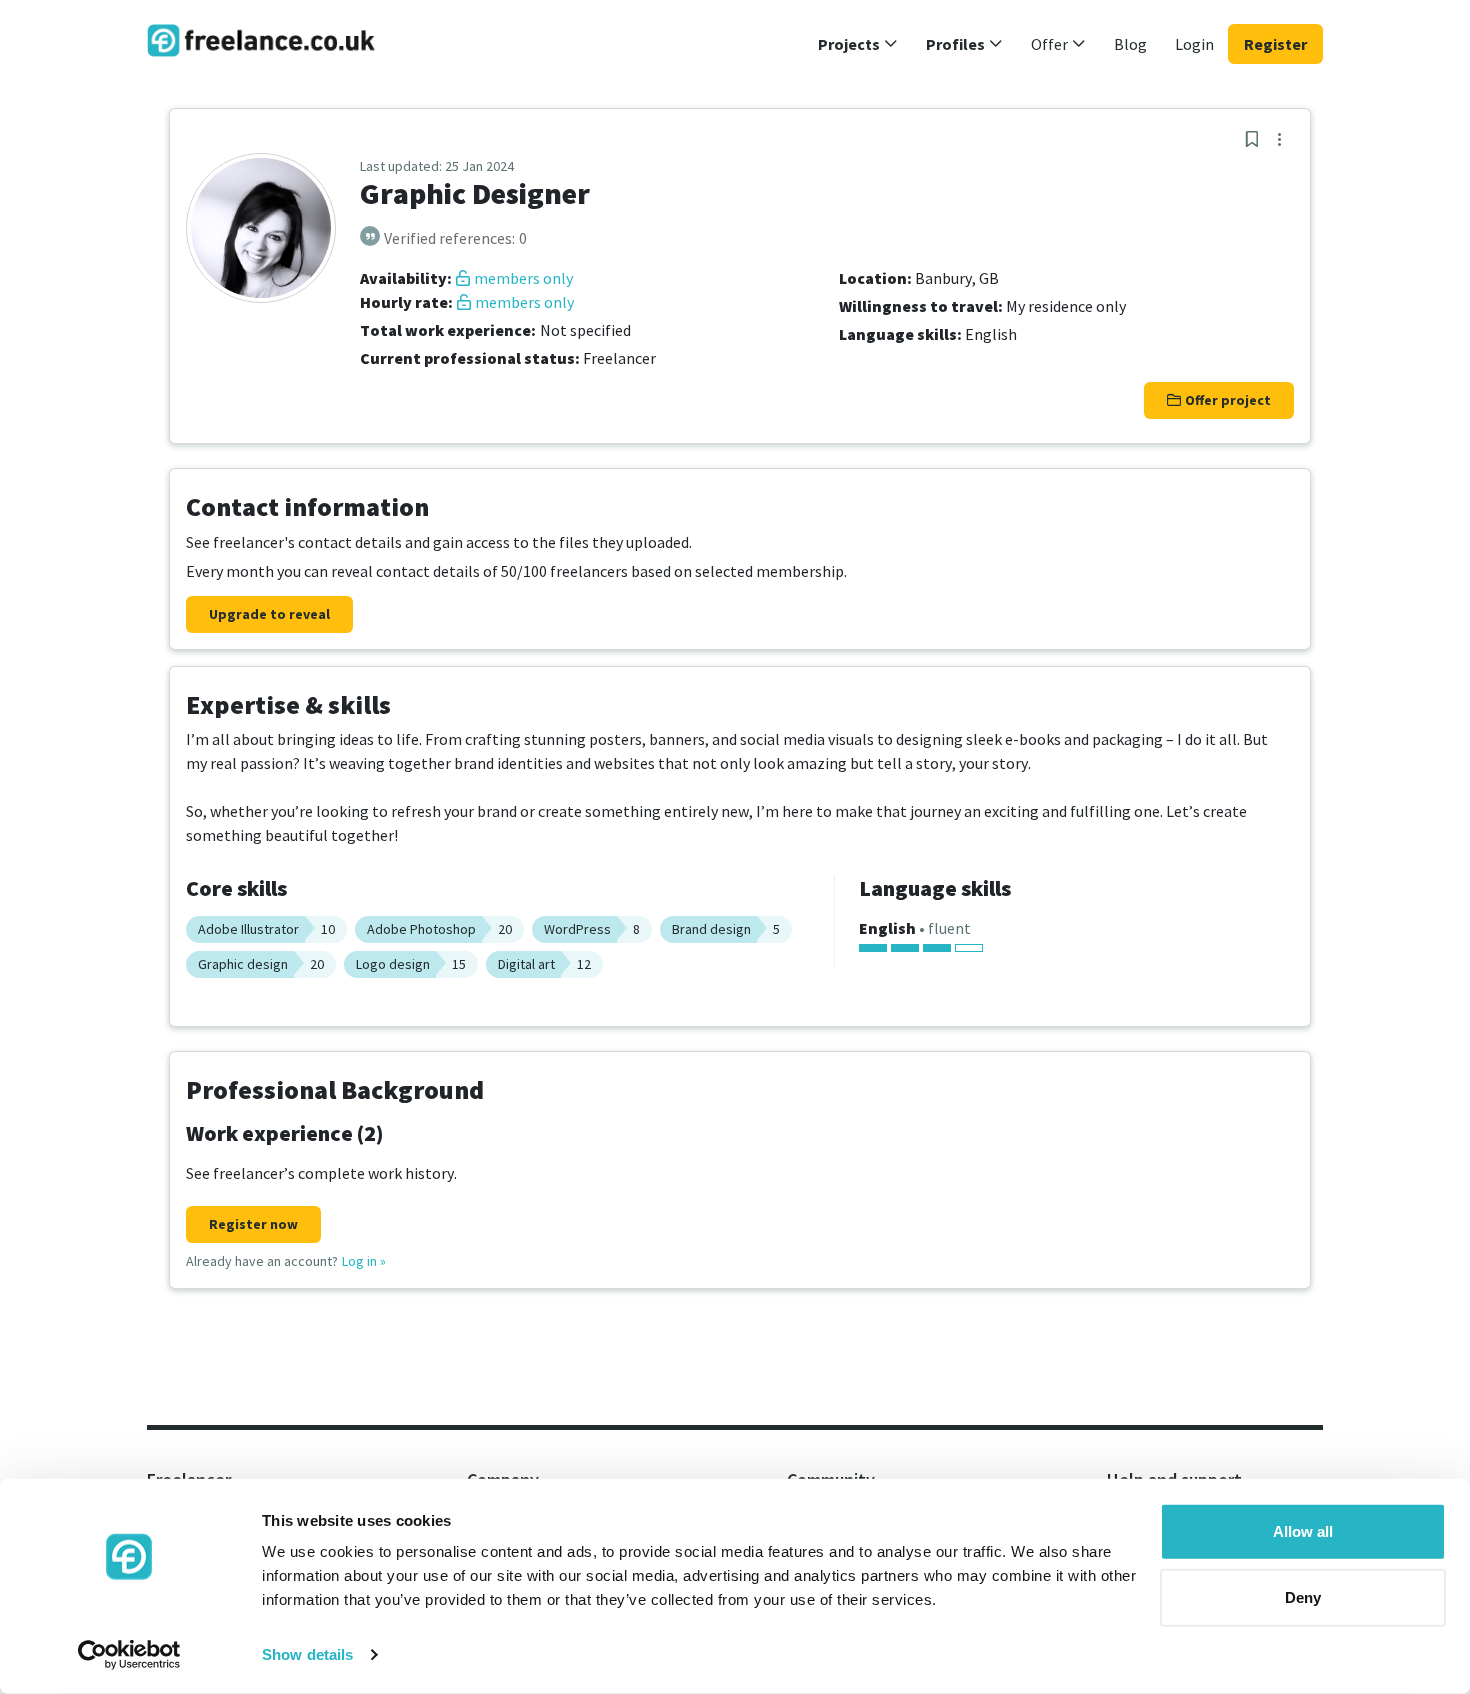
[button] (858, 44)
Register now (253, 1224)
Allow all (1303, 1531)
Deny (1303, 1596)
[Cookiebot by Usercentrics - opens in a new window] (129, 1655)
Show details (307, 1654)
